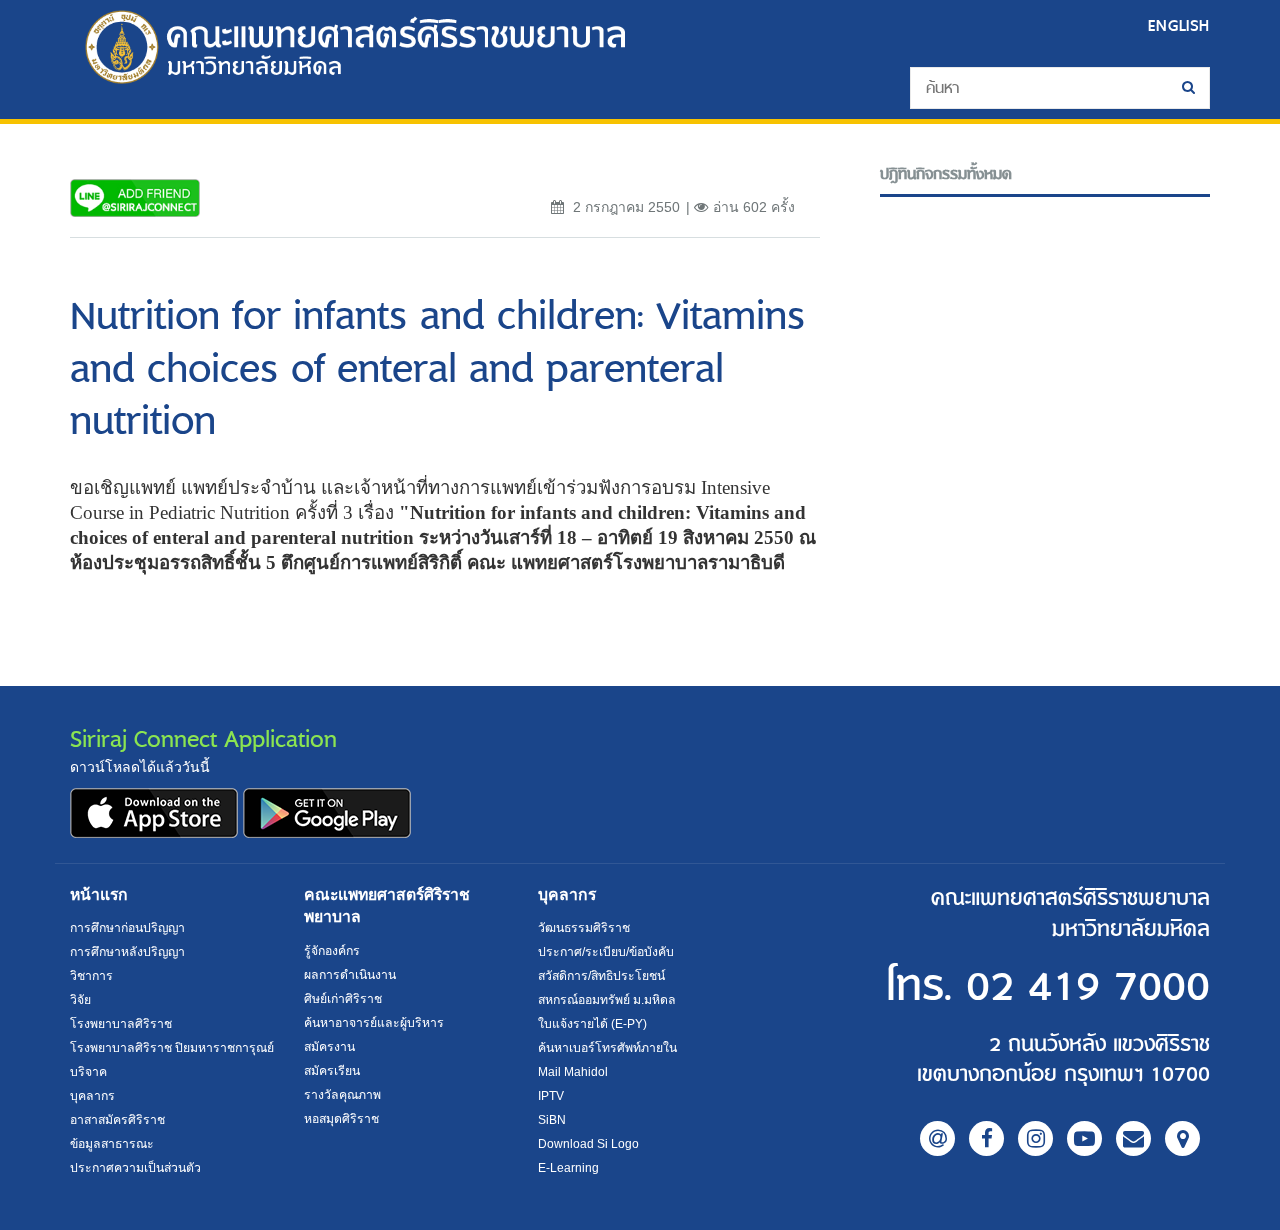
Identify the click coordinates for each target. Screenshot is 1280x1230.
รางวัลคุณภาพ (342, 1095)
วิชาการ (91, 976)
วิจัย (80, 1000)
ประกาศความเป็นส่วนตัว (135, 1168)
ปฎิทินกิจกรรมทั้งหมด (946, 174)
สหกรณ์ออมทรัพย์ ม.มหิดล (607, 1000)
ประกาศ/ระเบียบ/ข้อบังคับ (606, 952)
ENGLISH (1179, 25)
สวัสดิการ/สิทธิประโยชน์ (601, 976)
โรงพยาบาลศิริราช (121, 1024)
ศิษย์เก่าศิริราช (343, 999)
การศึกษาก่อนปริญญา (127, 928)
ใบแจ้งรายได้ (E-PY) (592, 1024)
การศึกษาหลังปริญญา (127, 952)
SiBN (552, 1120)
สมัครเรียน (332, 1071)
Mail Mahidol (573, 1072)
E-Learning (568, 1168)
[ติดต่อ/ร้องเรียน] (1133, 1138)
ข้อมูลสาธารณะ (112, 1144)
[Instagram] (1035, 1138)
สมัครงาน (329, 1047)
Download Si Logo (588, 1144)
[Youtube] (1084, 1138)
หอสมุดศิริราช (341, 1119)
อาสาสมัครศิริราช (117, 1120)
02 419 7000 (1088, 987)
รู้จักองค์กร (332, 951)
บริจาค (88, 1072)
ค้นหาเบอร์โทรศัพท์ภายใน (607, 1048)
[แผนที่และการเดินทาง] (1182, 1138)
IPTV (551, 1096)
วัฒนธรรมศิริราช (584, 928)
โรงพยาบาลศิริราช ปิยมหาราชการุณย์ (172, 1048)
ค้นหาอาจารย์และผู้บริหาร (374, 1023)
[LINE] (937, 1138)
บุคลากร (92, 1096)
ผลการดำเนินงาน (350, 975)
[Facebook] (986, 1138)
